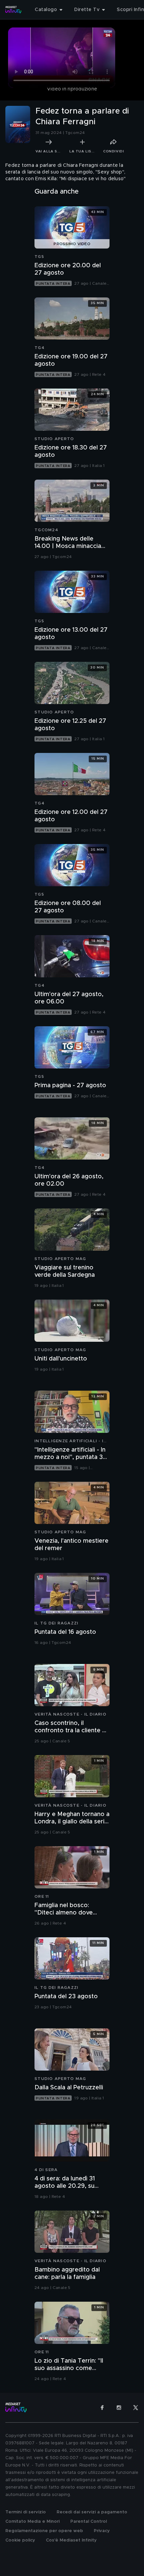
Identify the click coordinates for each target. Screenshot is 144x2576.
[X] (136, 2408)
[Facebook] (102, 2408)
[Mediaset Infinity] (13, 10)
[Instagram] (119, 2408)
